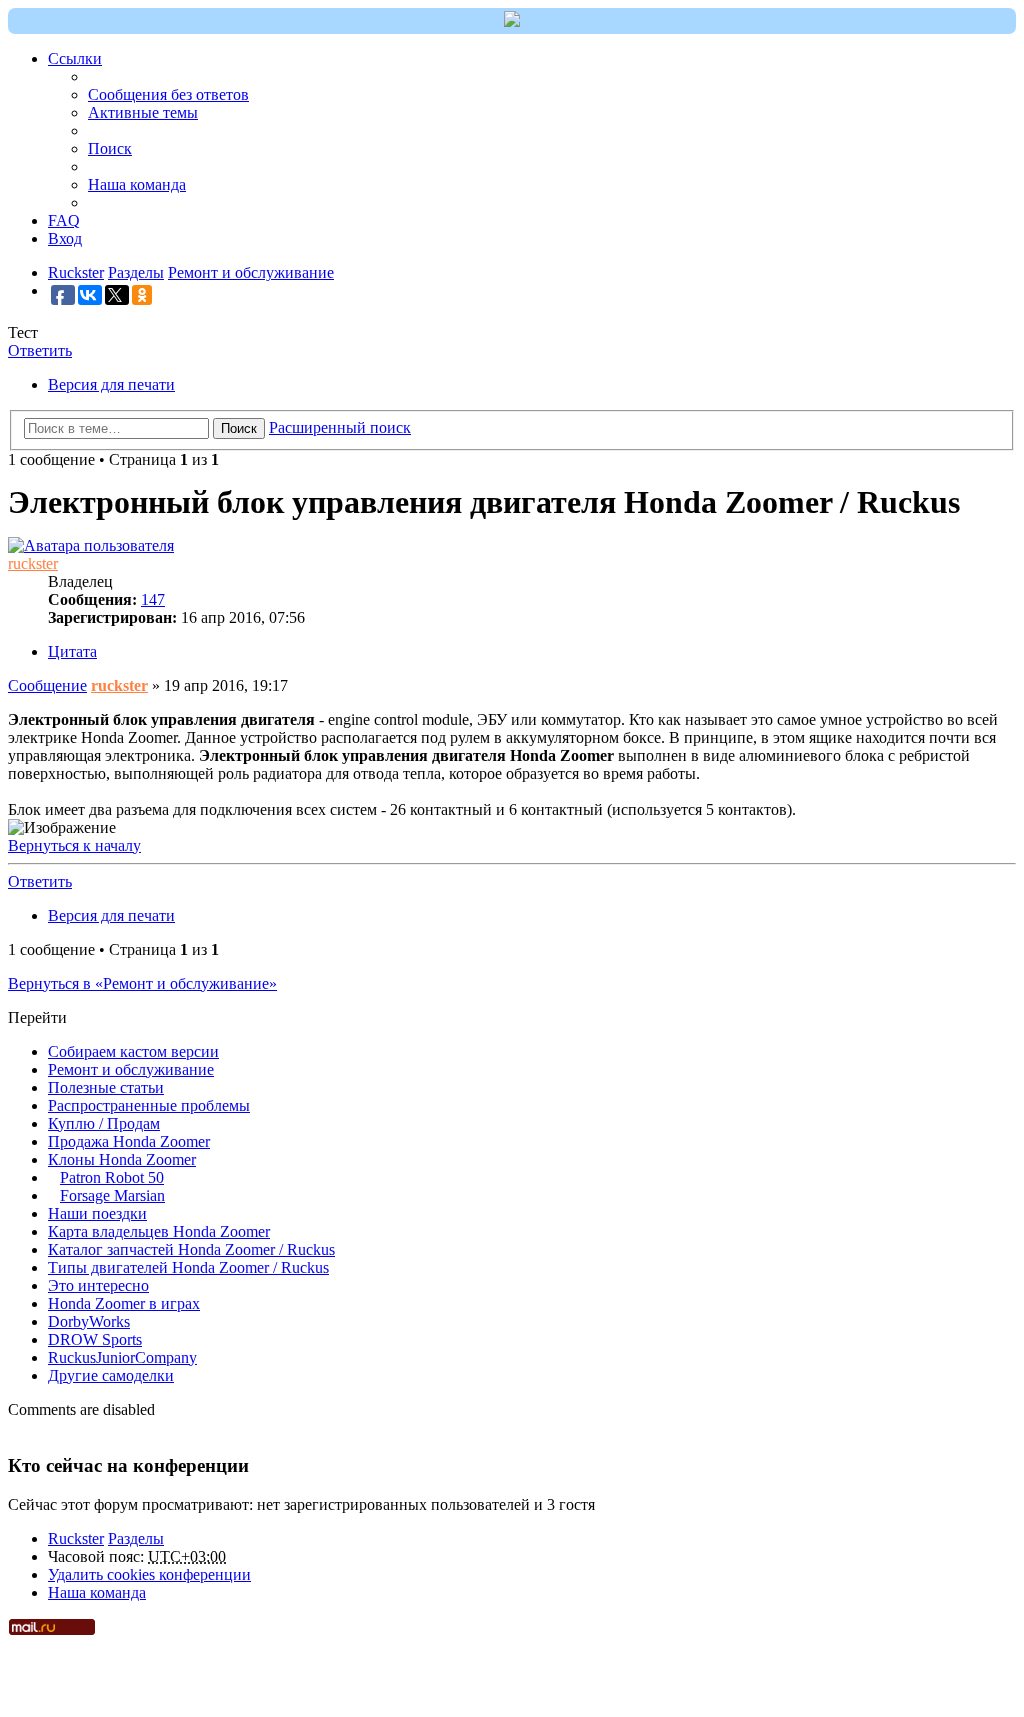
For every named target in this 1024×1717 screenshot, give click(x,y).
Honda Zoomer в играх (124, 1303)
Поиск (239, 428)
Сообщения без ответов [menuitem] (168, 94)
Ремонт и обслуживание (131, 1069)
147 (153, 599)
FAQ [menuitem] (64, 220)
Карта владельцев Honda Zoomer (159, 1231)
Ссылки (75, 58)
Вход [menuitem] (65, 238)
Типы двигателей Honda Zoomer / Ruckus (188, 1267)
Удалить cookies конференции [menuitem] (149, 1574)
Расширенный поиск (340, 427)
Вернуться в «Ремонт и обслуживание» (142, 983)
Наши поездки (97, 1213)
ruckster (33, 563)
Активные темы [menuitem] (143, 112)
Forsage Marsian (112, 1195)
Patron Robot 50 (112, 1177)
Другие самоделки (111, 1375)
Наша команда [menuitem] (137, 184)
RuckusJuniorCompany (122, 1357)
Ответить (40, 350)
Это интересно (98, 1285)
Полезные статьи (106, 1087)
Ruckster (76, 1538)
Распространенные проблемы (149, 1105)
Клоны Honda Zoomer (122, 1159)
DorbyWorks (89, 1321)
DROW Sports (95, 1339)
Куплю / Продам (104, 1123)
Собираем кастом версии (133, 1051)
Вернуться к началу (74, 845)
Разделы (136, 1538)
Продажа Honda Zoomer (129, 1141)
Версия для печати (111, 384)
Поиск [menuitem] (110, 148)
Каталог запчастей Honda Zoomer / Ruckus (191, 1249)
